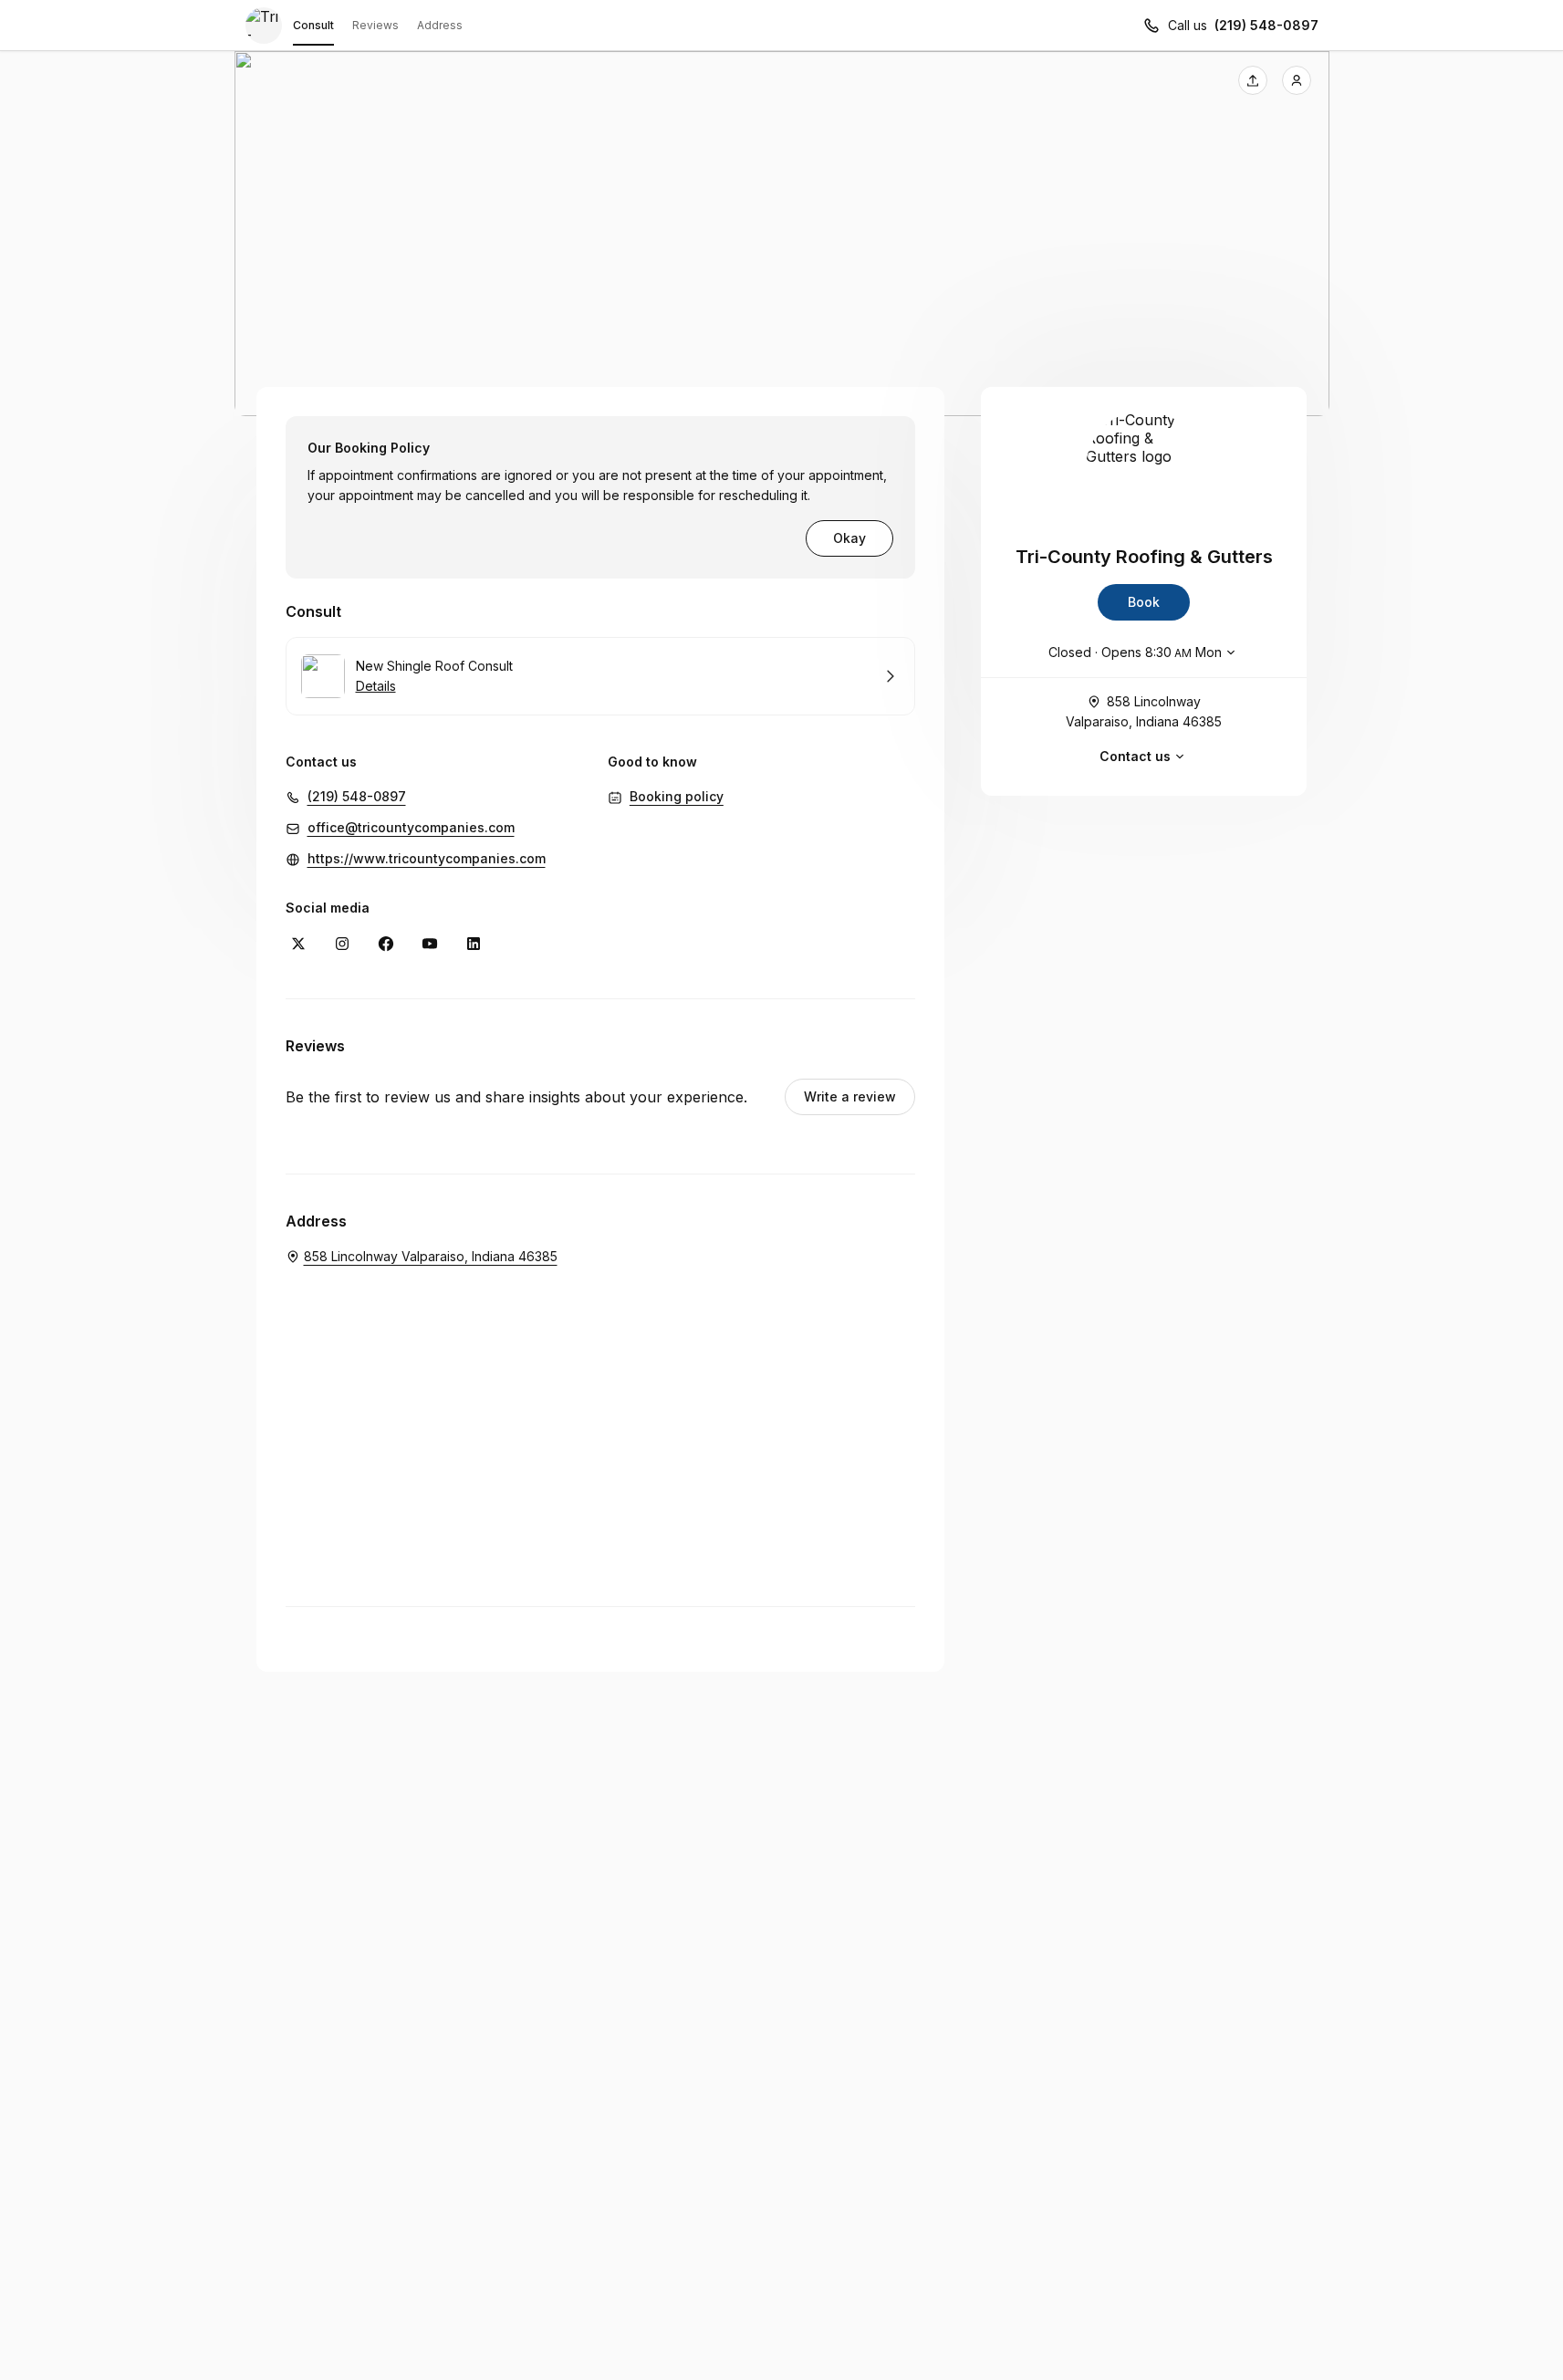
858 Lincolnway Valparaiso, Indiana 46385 (1144, 711)
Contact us (1135, 756)
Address (440, 25)
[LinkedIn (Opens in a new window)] (474, 944)
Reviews (375, 25)
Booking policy (677, 796)
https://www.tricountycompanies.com (427, 858)
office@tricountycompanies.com (411, 827)
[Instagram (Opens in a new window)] (342, 944)
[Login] (1297, 80)
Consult (313, 25)
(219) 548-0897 (1266, 25)
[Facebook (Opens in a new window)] (386, 944)
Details (376, 686)
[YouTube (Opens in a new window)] (430, 944)
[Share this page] (1253, 80)
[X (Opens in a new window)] (298, 944)
